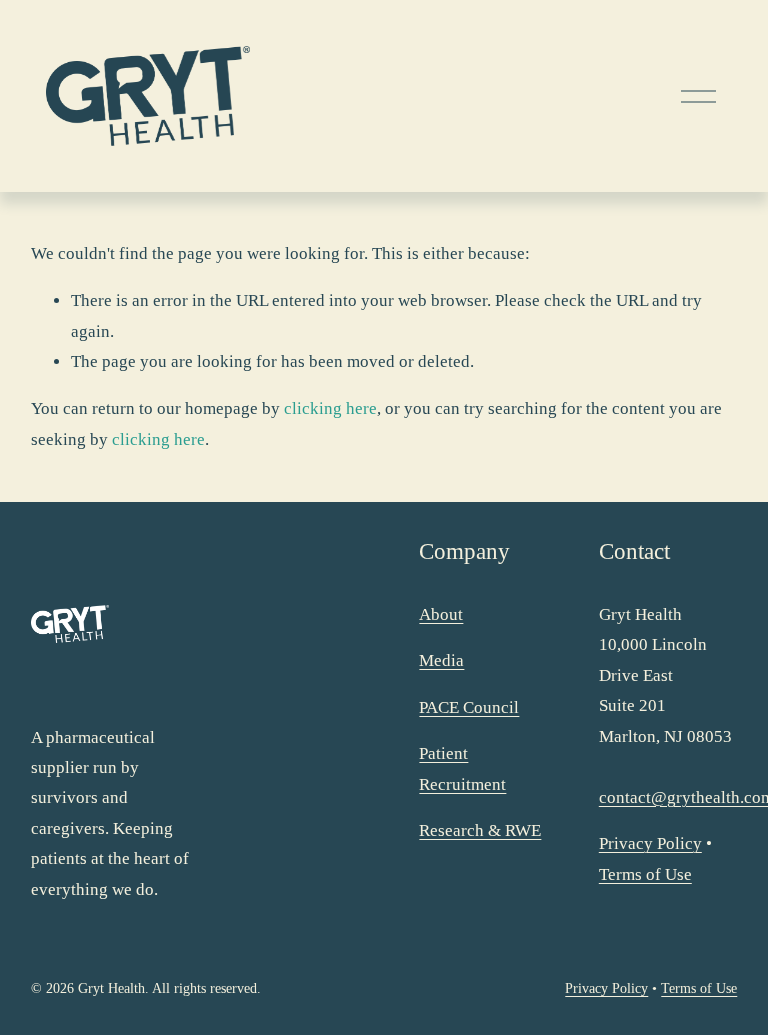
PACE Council (469, 707)
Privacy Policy (650, 843)
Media (441, 660)
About (441, 614)
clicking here (330, 408)
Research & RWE (480, 830)
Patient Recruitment (462, 768)
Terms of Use (645, 874)
